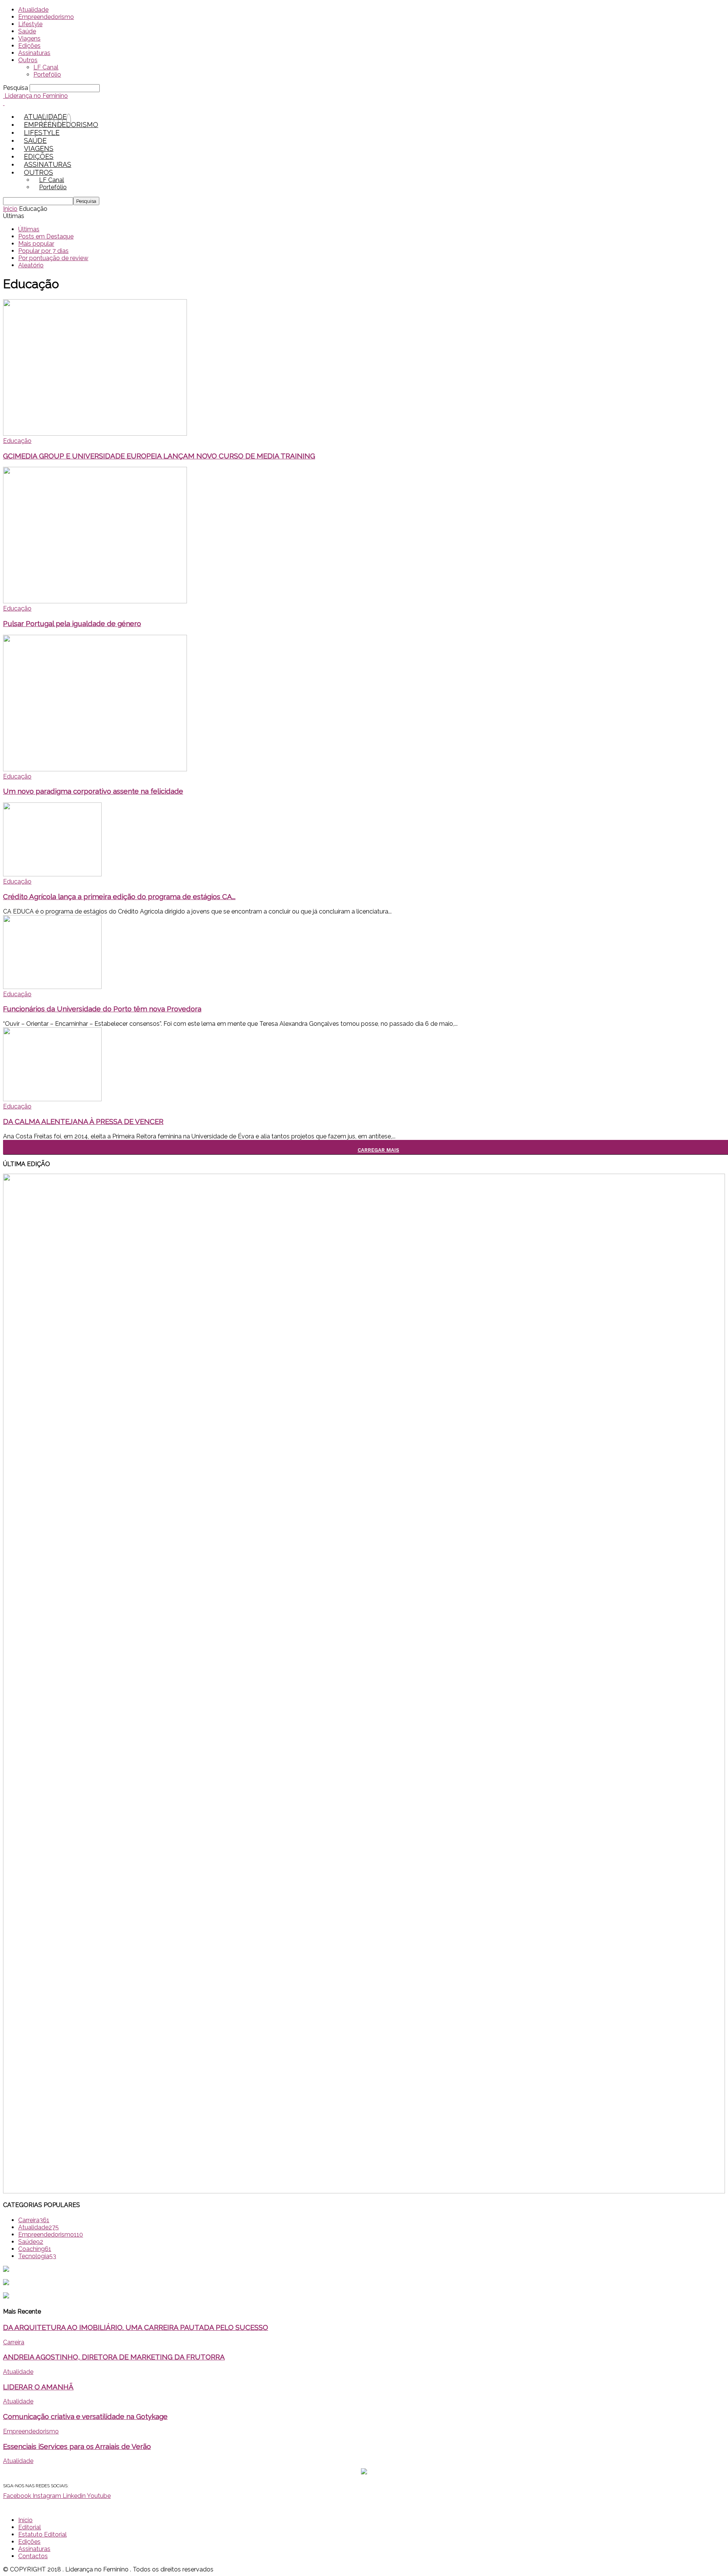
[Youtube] (69, 121)
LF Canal (46, 67)
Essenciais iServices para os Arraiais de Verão (77, 2446)
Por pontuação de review (53, 258)
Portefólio (47, 75)
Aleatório (31, 265)
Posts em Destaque (46, 236)
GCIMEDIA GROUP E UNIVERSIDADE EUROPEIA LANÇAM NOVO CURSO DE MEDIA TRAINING (159, 456)
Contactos (33, 2556)
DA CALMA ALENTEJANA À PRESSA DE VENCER (83, 1121)
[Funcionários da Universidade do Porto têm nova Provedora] (52, 987)
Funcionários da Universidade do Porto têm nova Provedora (102, 1009)
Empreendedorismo (46, 17)
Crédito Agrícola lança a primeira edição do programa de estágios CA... (119, 896)
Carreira (34, 2220)
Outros (28, 60)
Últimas (29, 229)
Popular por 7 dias (43, 251)
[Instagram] (52, 121)
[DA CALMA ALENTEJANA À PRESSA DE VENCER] (52, 1099)
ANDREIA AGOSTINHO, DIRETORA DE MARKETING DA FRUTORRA (114, 2357)
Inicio (10, 209)
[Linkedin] (60, 121)
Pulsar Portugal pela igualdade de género (72, 623)
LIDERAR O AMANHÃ (38, 2387)
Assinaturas (34, 53)
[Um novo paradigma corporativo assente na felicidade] (95, 769)
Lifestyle (30, 24)
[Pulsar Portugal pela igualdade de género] (95, 601)
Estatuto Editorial (42, 2534)
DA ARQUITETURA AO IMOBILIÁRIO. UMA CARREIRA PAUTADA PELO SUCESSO (136, 2327)
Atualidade (33, 10)
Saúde (27, 31)
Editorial (30, 2527)
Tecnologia (37, 2256)
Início (25, 2520)
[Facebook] (44, 121)
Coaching (35, 2249)
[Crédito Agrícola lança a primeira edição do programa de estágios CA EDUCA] (52, 874)
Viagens (29, 38)
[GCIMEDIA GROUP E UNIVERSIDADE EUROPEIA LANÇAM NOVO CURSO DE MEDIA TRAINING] (95, 434)
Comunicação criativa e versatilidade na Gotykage (85, 2416)
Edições (29, 46)
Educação (17, 441)
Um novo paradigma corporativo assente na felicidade (93, 791)
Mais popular (36, 244)
